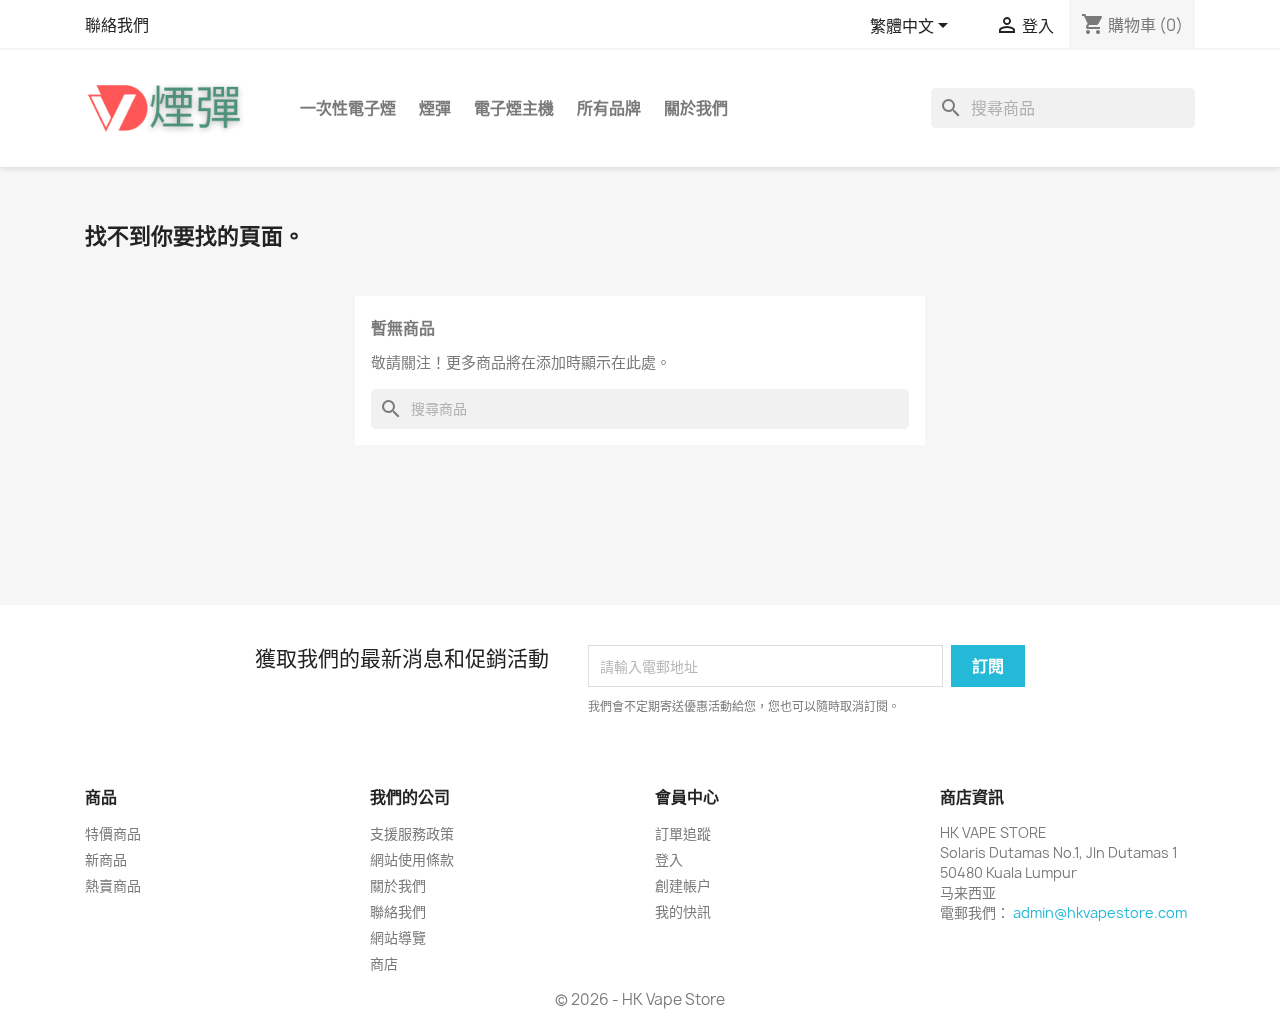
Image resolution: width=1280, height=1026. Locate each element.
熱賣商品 (113, 885)
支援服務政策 (412, 833)
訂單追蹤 (683, 833)
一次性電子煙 (348, 108)
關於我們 (696, 108)
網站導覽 (398, 937)
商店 (384, 963)
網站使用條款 (412, 859)
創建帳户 (683, 885)
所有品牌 (609, 108)
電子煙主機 (514, 108)
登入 (669, 859)
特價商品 (113, 833)
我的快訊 (683, 911)
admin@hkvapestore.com (1100, 912)
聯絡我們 (117, 25)
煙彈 (435, 108)
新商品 (106, 859)
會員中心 (687, 797)
